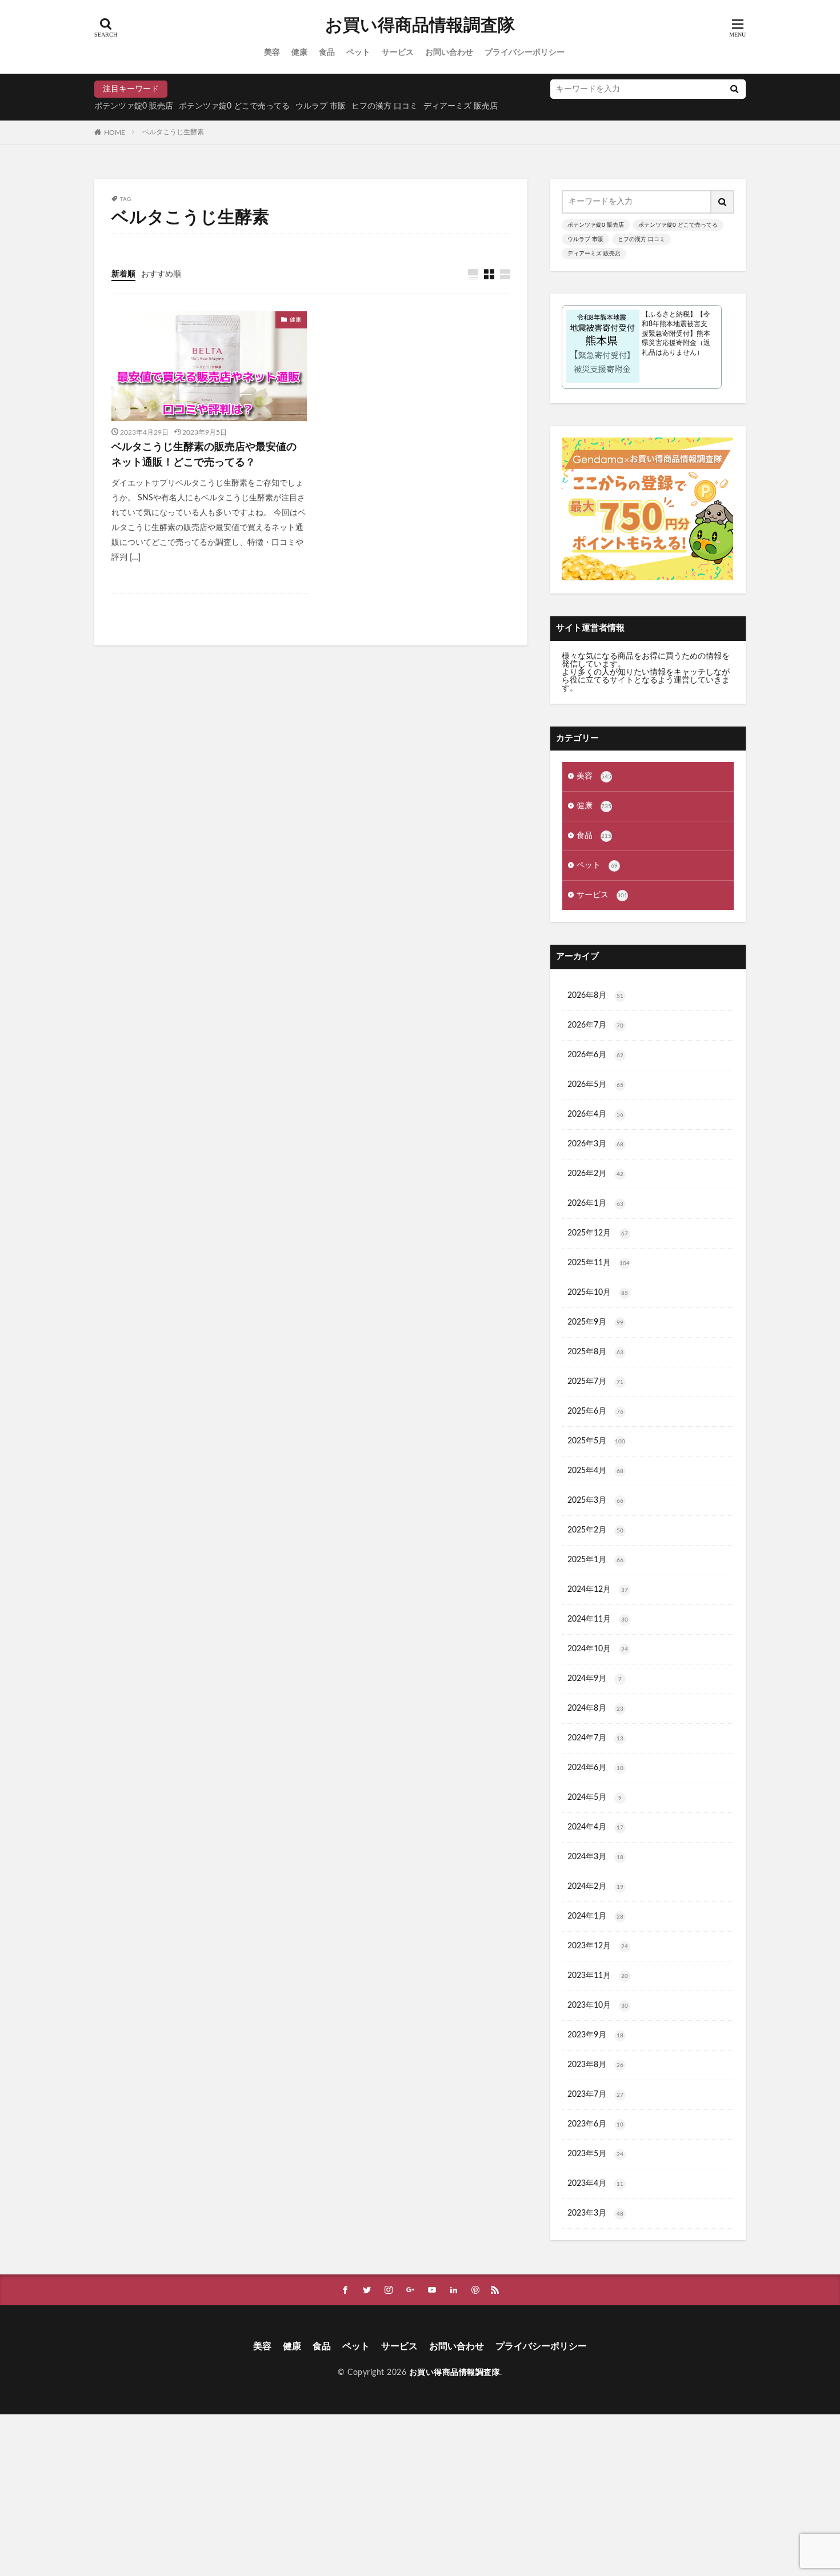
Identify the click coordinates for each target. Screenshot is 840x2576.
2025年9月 (595, 1322)
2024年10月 (598, 1649)
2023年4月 (595, 2184)
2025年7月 (595, 1382)
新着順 (123, 274)
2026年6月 (595, 1055)
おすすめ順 (161, 274)
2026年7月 (595, 1025)
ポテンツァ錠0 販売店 (134, 106)
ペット (358, 53)
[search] (734, 89)
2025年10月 (598, 1293)
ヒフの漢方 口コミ (385, 106)
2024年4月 (595, 1827)
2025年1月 (595, 1560)
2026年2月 (595, 1174)
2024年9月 (595, 1679)
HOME (115, 132)
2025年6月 (595, 1411)
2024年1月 (595, 1916)
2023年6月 (595, 2124)
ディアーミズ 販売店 (461, 106)
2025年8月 (595, 1352)
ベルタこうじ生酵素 (173, 132)
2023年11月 (598, 1976)
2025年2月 (595, 1530)
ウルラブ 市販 (321, 106)
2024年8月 (595, 1708)
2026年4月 (595, 1114)
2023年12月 (598, 1946)
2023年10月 (598, 2005)
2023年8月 (595, 2065)
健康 (299, 53)
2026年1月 (595, 1203)
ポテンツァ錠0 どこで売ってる (234, 106)
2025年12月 (598, 1233)
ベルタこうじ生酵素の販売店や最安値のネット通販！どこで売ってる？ (204, 455)
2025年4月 (595, 1471)
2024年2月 (595, 1887)
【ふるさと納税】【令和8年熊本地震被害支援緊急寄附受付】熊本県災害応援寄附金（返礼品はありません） (676, 333)
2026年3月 (595, 1144)
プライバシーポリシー (525, 53)
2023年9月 (595, 2035)
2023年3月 (595, 2213)
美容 (272, 53)
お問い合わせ (449, 53)
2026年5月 (595, 1085)
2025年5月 (596, 1441)
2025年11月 (599, 1263)
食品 (327, 53)
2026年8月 (595, 996)
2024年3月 (595, 1857)
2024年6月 (595, 1768)
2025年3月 (595, 1500)
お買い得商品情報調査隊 (420, 26)
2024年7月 (595, 1738)
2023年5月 (595, 2154)
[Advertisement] (343, 2494)
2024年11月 (598, 1619)
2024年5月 (595, 1797)
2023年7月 (595, 2094)
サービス (398, 53)
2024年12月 (598, 1590)
